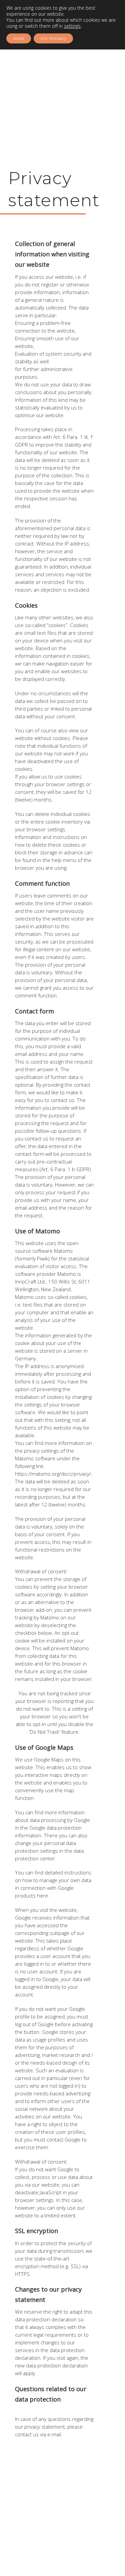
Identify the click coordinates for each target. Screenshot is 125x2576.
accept (19, 38)
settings (72, 26)
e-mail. (55, 2434)
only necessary (53, 38)
